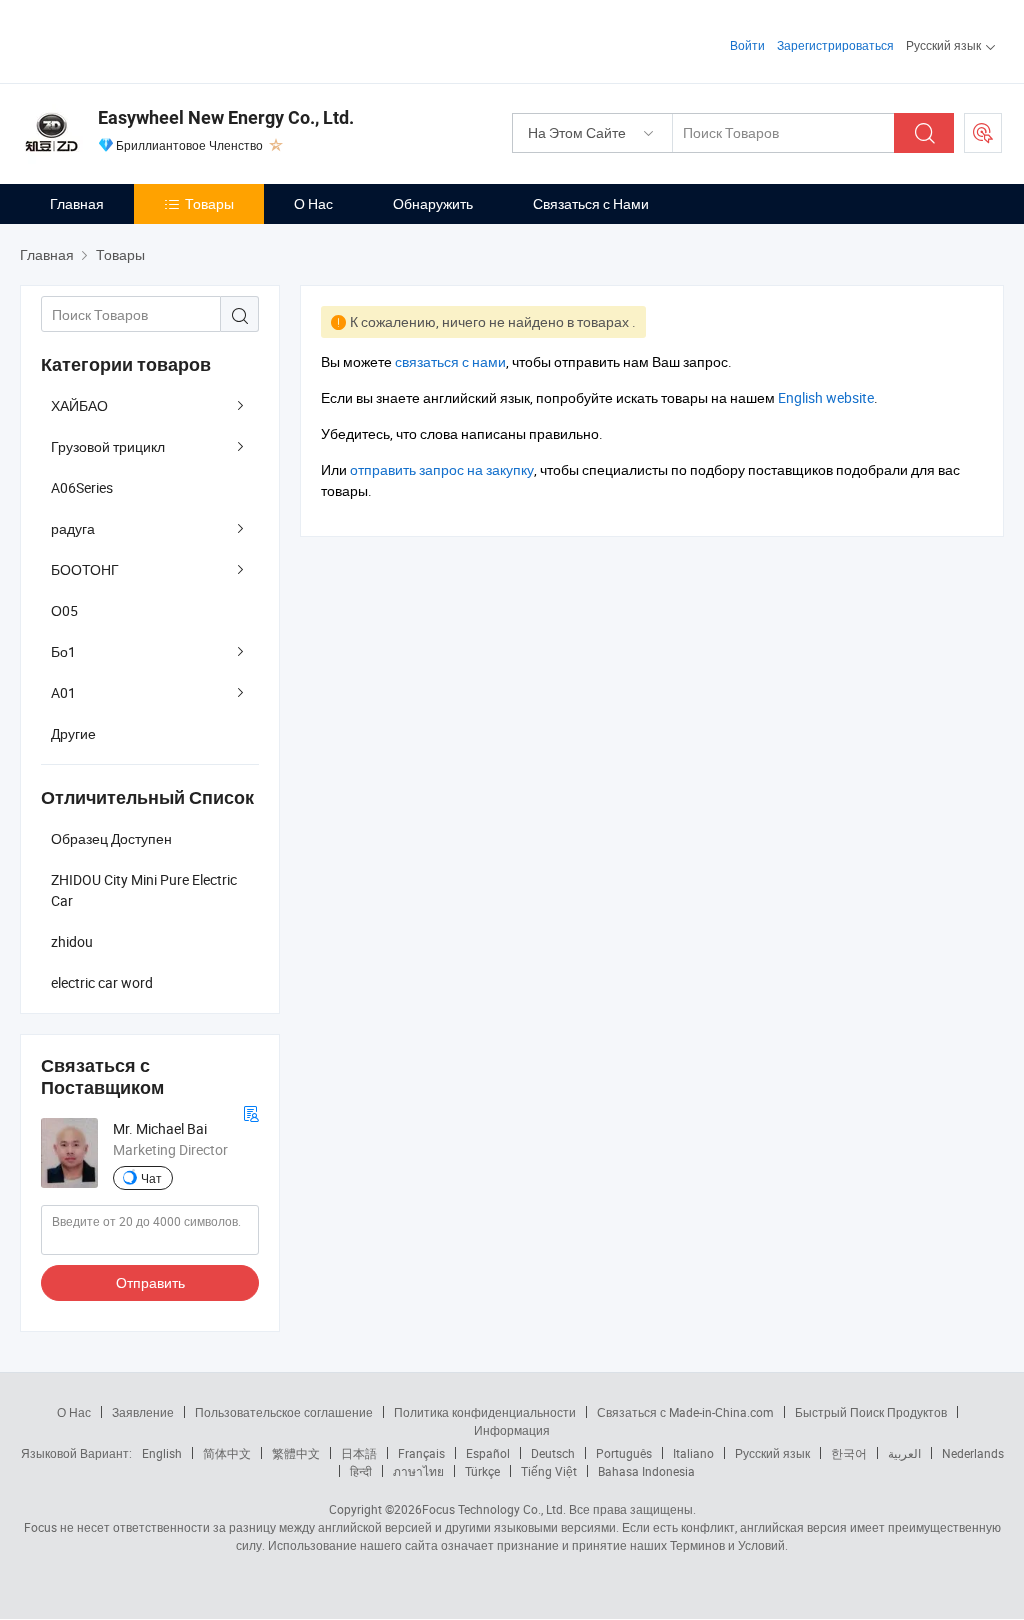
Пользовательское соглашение (284, 1412)
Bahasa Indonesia (646, 1471)
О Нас (313, 203)
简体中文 (227, 1453)
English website (826, 397)
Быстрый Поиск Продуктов (871, 1412)
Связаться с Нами (591, 203)
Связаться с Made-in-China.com (685, 1412)
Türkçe (482, 1471)
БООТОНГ (85, 569)
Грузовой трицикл (108, 446)
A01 (63, 692)
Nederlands (973, 1453)
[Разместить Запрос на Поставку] (983, 133)
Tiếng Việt (549, 1471)
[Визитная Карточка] (251, 1111)
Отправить (150, 1282)
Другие (73, 733)
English (162, 1453)
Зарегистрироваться (835, 45)
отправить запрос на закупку (442, 469)
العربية (904, 1453)
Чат (151, 1178)
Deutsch (553, 1453)
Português (624, 1453)
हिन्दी (361, 1471)
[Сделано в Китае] (148, 39)
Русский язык (772, 1453)
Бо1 (63, 651)
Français (421, 1453)
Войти (747, 45)
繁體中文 (296, 1453)
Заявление (143, 1412)
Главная (77, 203)
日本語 (359, 1453)
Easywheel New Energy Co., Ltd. (226, 117)
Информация (512, 1430)
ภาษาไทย (418, 1471)
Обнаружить (433, 203)
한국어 (849, 1453)
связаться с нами (450, 361)
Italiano (693, 1453)
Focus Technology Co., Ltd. (494, 1509)
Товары (209, 203)
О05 (64, 610)
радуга (73, 528)
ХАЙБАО (79, 405)
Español (488, 1453)
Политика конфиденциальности (485, 1412)
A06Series (82, 487)
